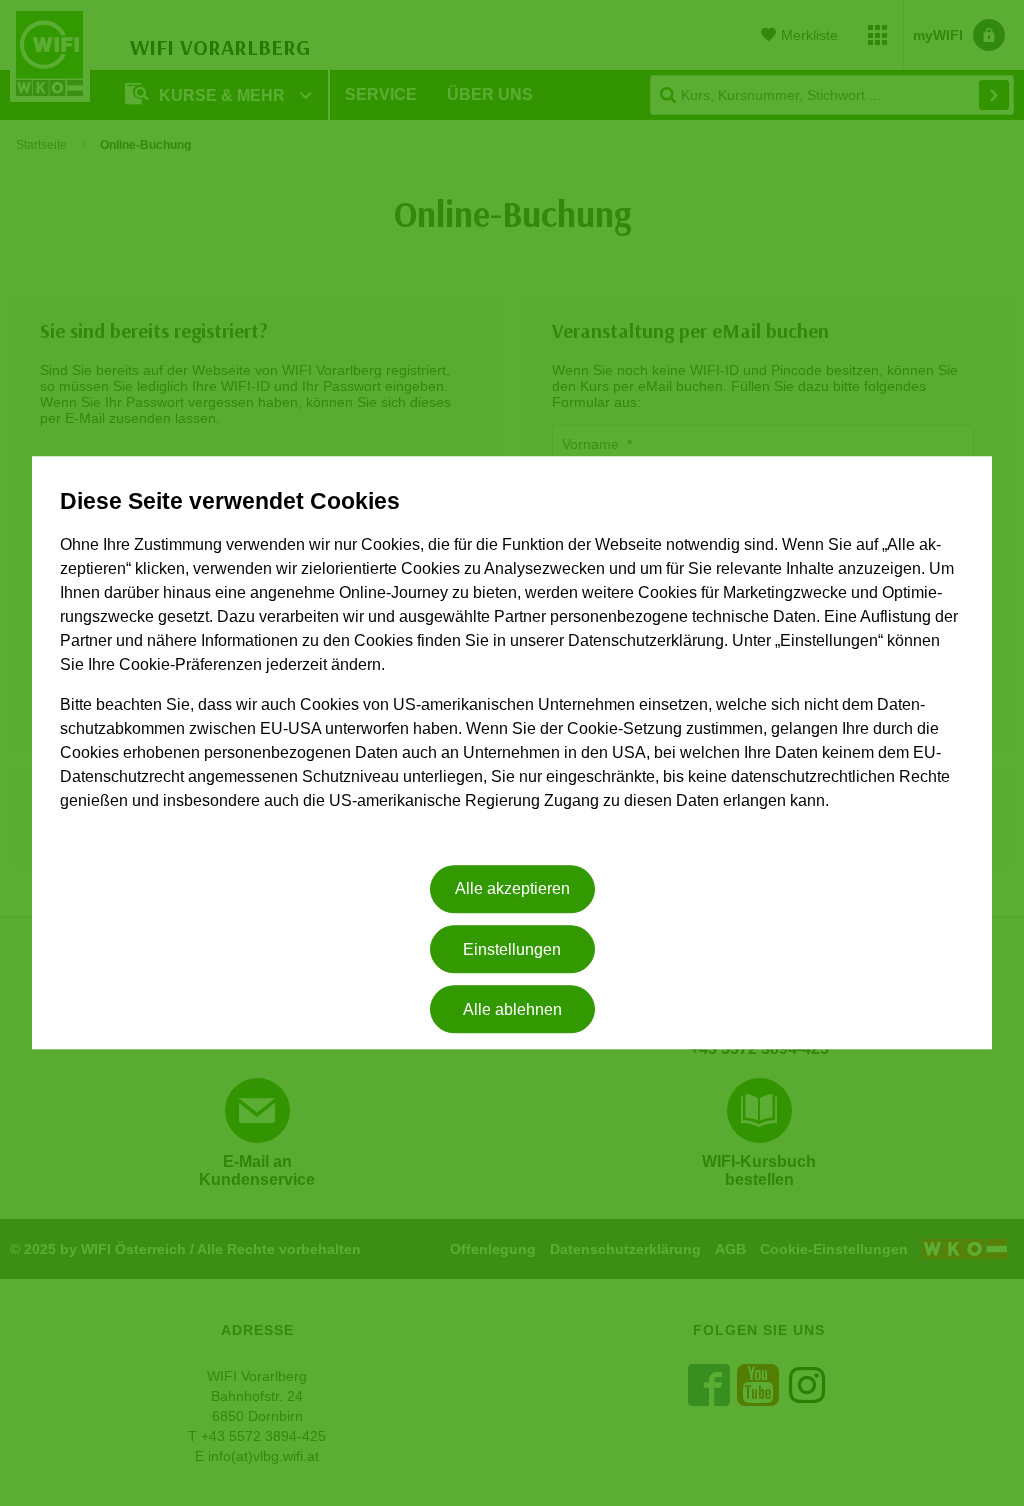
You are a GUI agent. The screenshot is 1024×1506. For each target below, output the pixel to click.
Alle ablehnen (512, 1009)
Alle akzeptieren (512, 889)
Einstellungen (512, 949)
